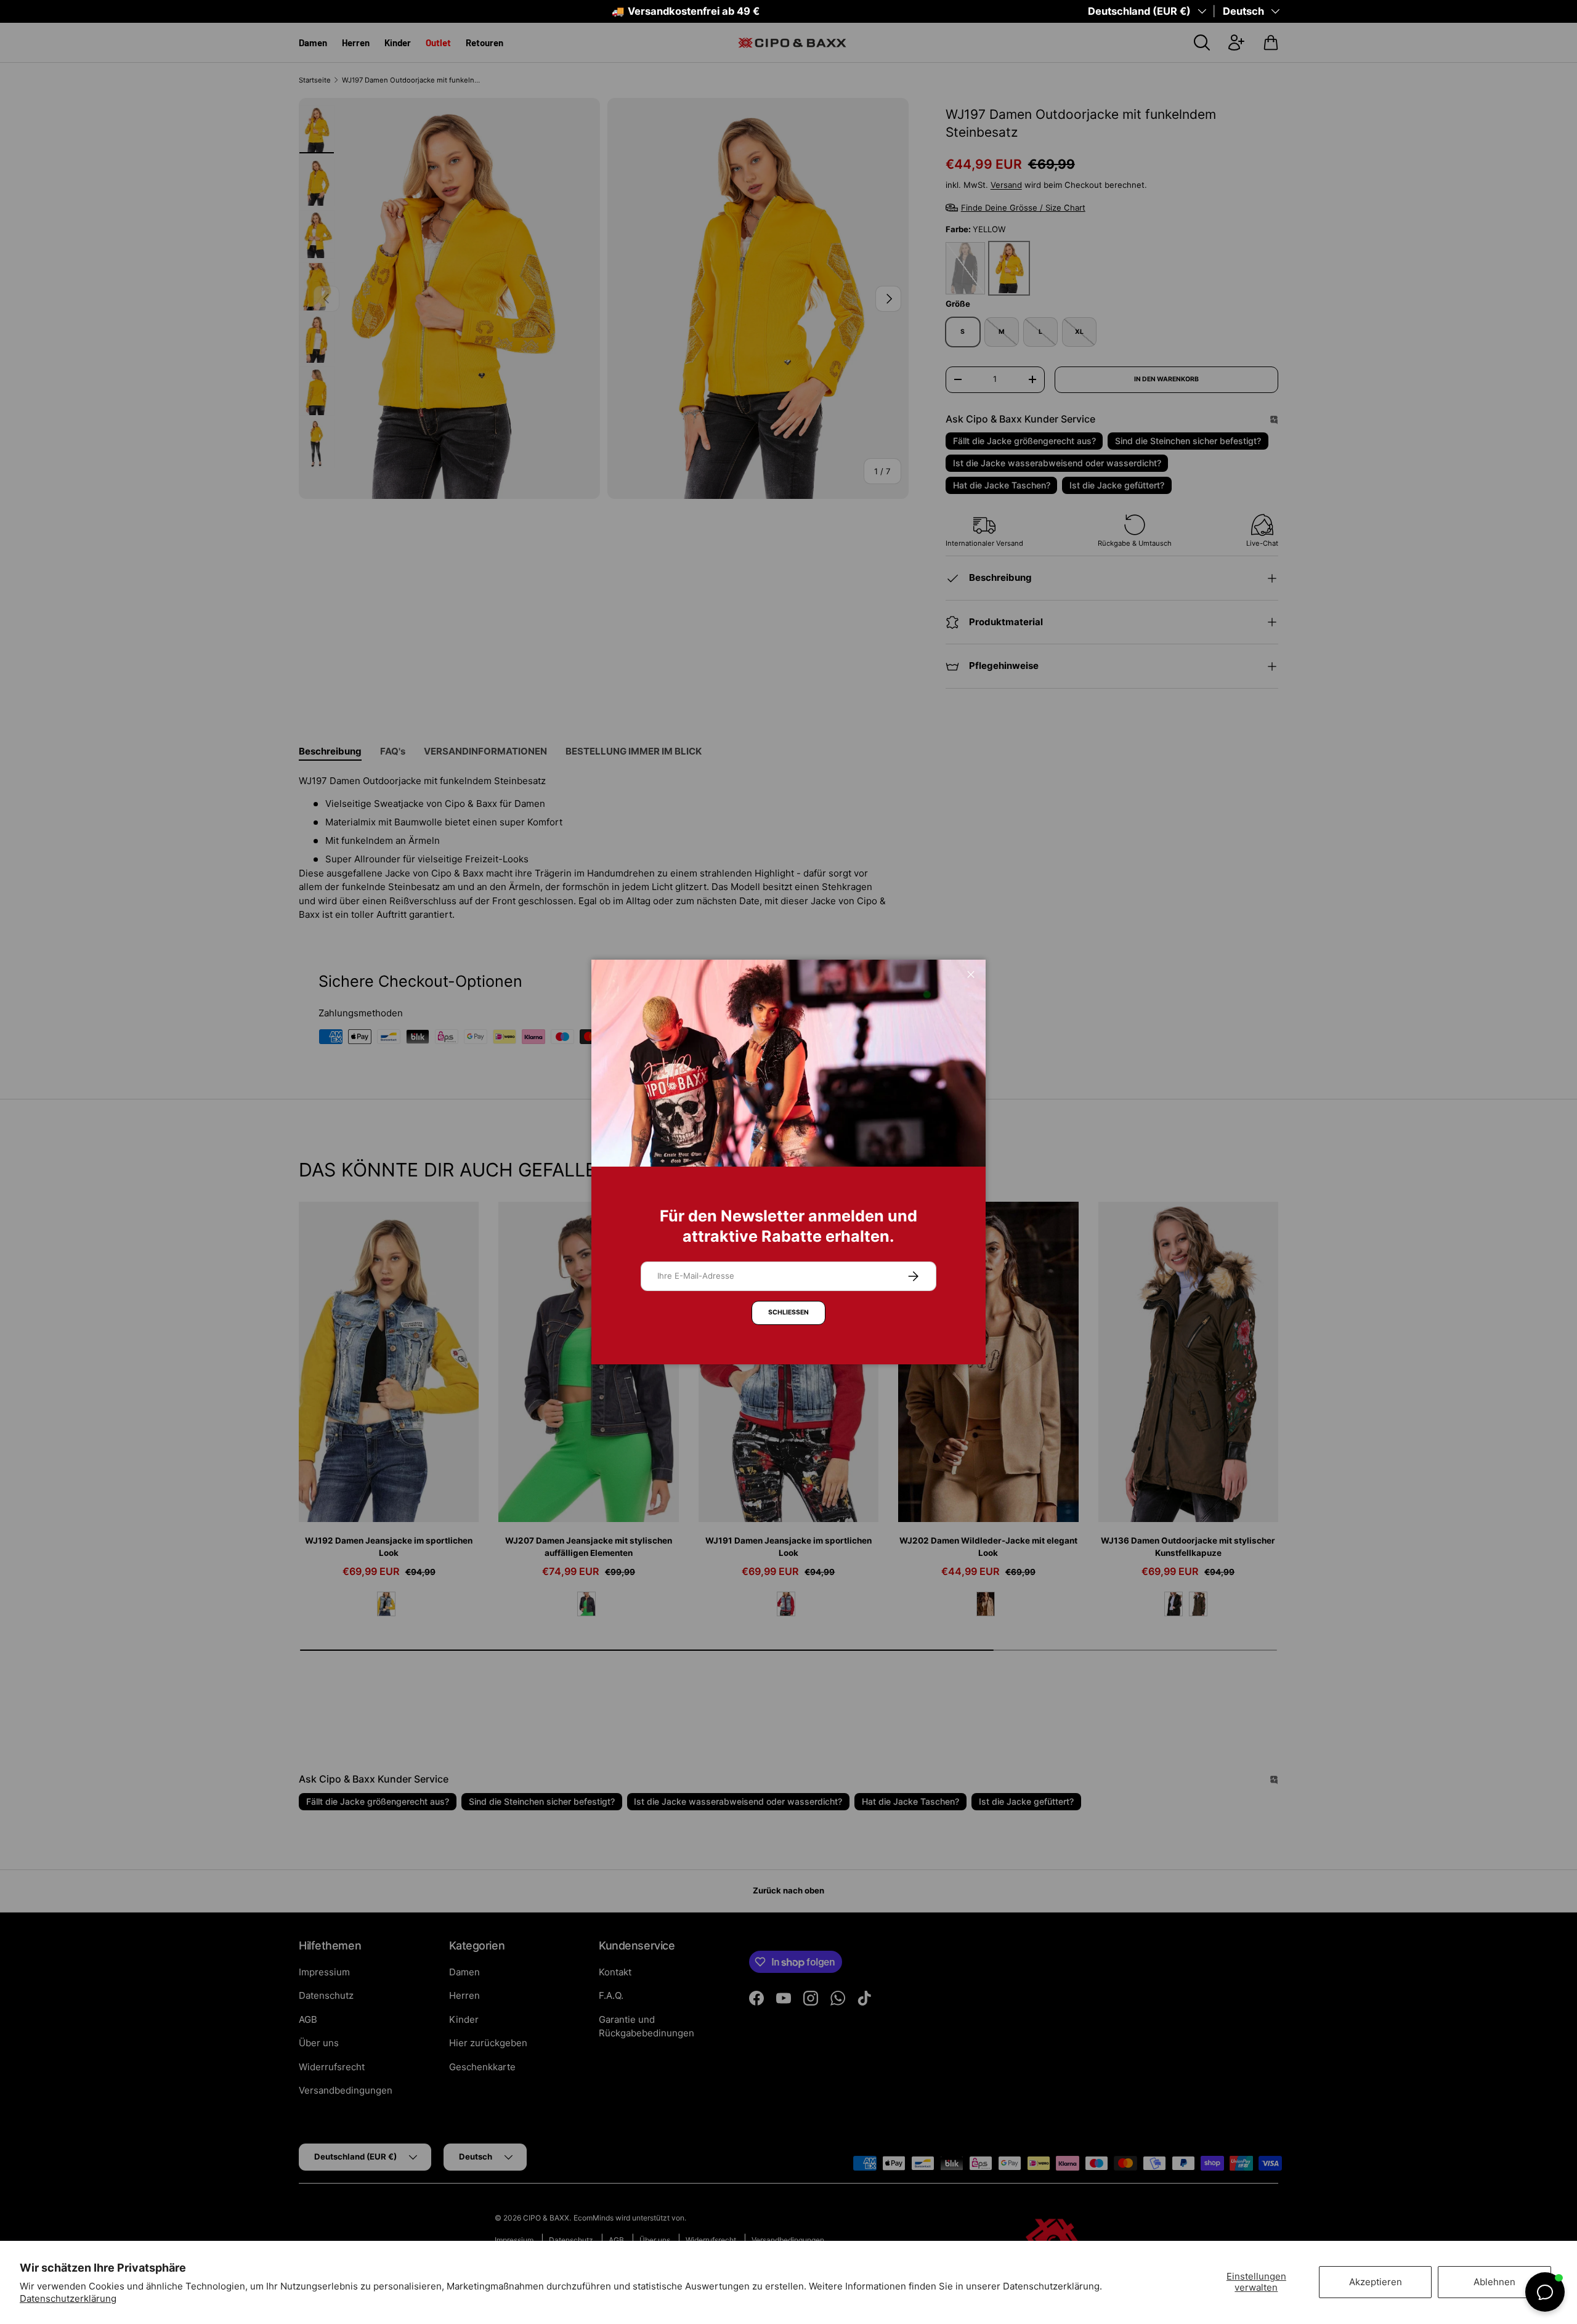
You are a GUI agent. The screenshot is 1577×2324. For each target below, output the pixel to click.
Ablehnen (1494, 2282)
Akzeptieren (1376, 2282)
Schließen (788, 1312)
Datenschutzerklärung (68, 2298)
